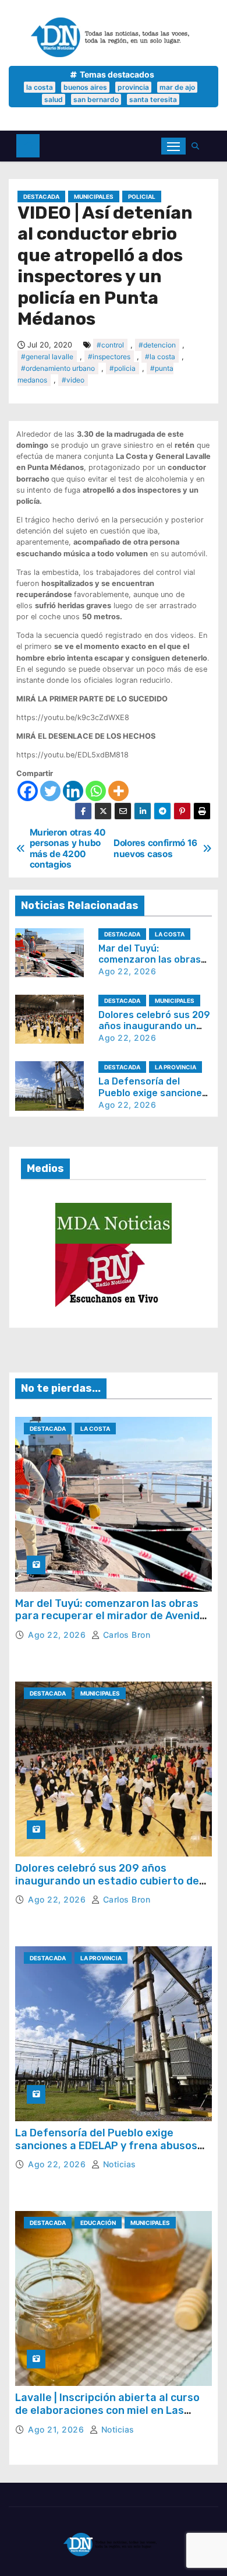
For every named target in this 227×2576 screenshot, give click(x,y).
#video (73, 380)
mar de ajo (177, 87)
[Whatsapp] (96, 791)
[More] (118, 791)
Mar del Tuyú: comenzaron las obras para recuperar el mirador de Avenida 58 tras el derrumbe (111, 1616)
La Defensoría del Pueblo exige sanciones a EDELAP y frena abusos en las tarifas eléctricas (106, 2145)
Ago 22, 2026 (127, 971)
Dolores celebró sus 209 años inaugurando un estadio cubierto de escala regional (107, 1881)
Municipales (94, 196)
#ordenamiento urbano (58, 368)
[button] (198, 146)
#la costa (160, 357)
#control (110, 345)
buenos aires (85, 87)
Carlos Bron (125, 1635)
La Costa (170, 934)
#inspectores (109, 357)
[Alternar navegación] (173, 146)
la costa (40, 87)
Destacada (41, 196)
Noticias (118, 2164)
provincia (133, 87)
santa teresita (153, 99)
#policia (123, 368)
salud (54, 99)
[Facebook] (28, 791)
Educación (98, 2223)
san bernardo (96, 99)
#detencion (157, 345)
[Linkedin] (73, 791)
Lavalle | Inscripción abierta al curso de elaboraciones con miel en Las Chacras (107, 2410)
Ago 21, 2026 (57, 2429)
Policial (142, 196)
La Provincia (175, 1067)
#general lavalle (47, 357)
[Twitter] (50, 791)
